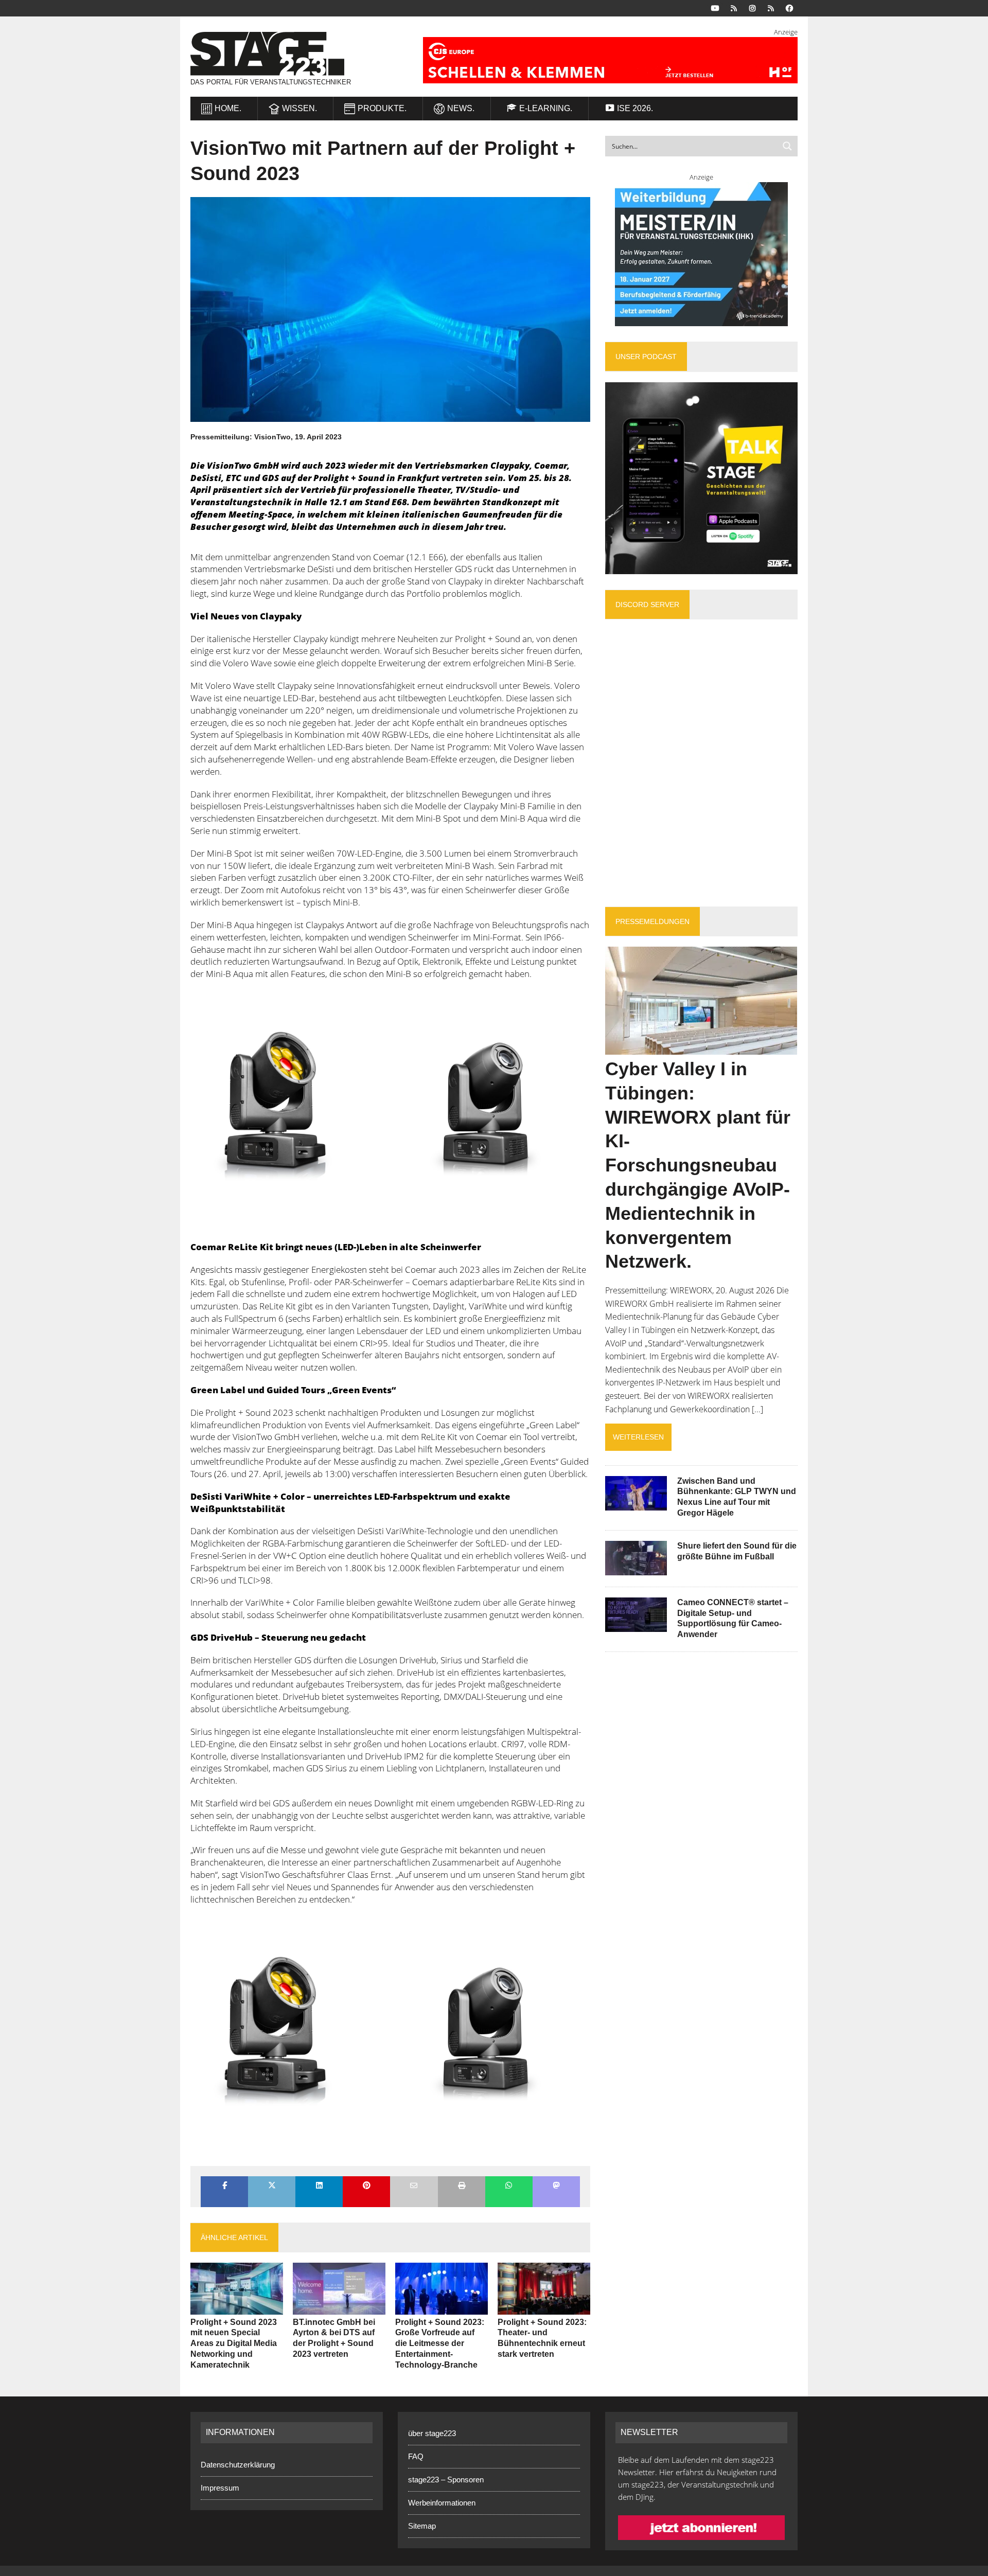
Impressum (220, 2487)
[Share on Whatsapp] (509, 2186)
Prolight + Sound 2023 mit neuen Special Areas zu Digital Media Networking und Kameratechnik (234, 2343)
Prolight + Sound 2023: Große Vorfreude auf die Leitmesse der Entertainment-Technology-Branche (440, 2343)
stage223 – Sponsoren (446, 2480)
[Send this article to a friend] (414, 2186)
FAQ (416, 2456)
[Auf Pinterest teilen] (366, 2186)
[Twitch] (771, 7)
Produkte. (382, 108)
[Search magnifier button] (787, 146)
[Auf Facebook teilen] (224, 2186)
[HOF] (598, 60)
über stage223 (432, 2433)
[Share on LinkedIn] (319, 2186)
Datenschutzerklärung (238, 2464)
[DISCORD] (734, 7)
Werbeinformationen (442, 2503)
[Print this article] (462, 2186)
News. (461, 108)
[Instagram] (752, 7)
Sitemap (422, 2526)
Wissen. (299, 108)
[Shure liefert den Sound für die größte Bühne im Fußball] (636, 1568)
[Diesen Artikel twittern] (272, 2186)
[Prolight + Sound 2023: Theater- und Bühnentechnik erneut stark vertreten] (544, 2307)
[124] (390, 1111)
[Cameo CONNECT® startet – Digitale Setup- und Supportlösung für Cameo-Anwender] (636, 1625)
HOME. (228, 108)
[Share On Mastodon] (556, 2186)
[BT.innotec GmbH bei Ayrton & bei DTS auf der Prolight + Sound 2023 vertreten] (339, 2307)
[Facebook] (789, 7)
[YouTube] (715, 7)
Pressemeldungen (652, 921)
